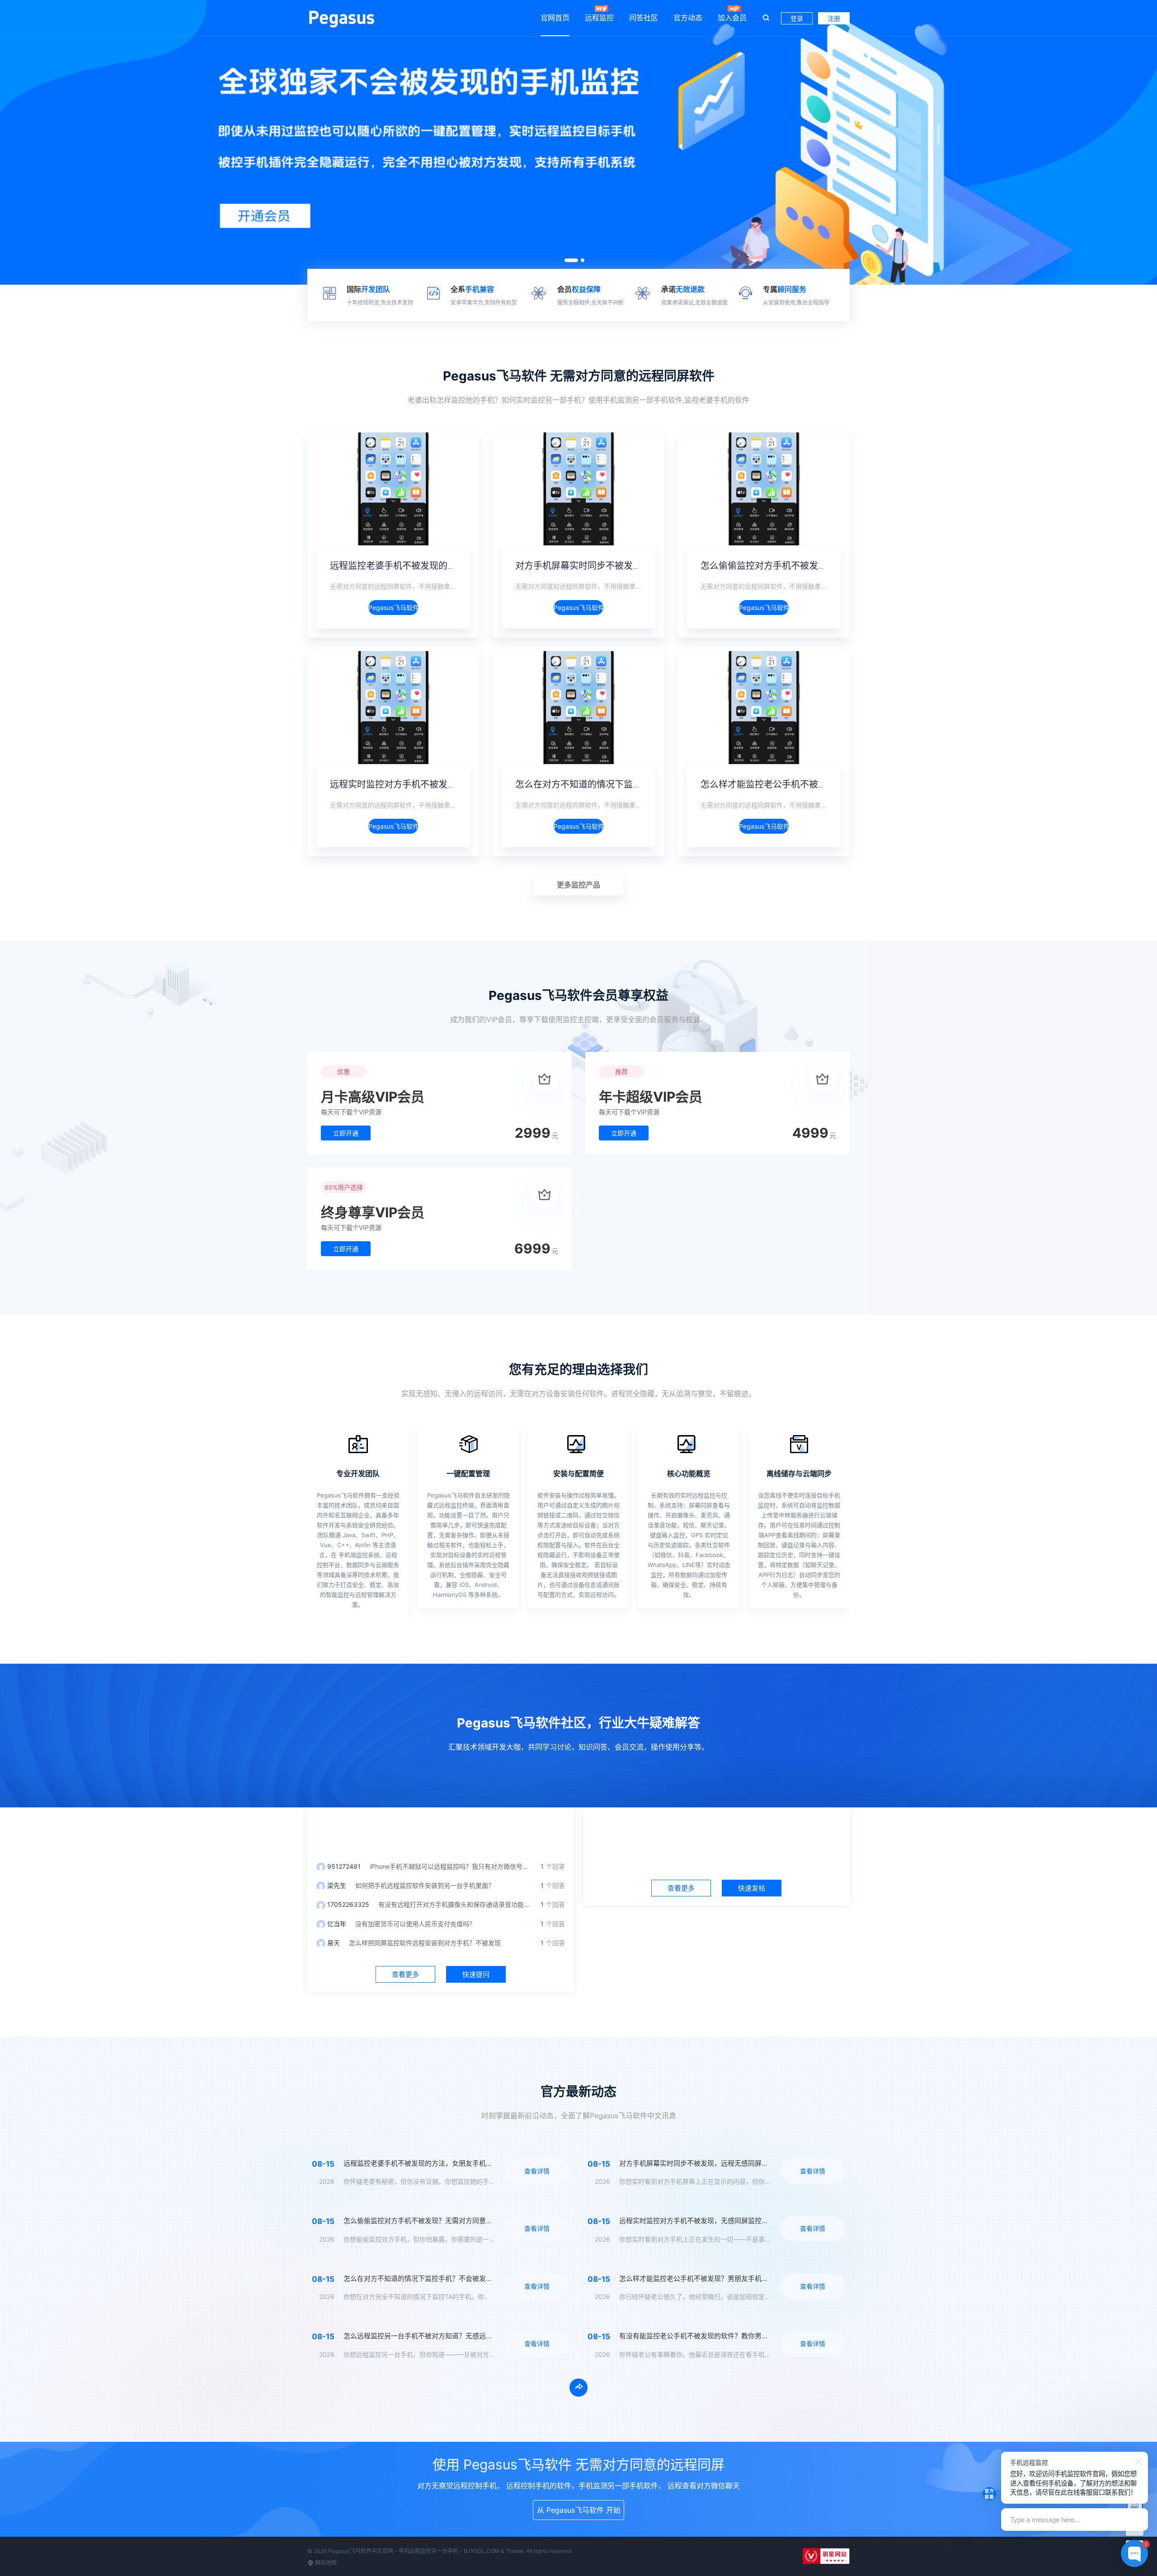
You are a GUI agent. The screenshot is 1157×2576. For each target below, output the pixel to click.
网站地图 (325, 2563)
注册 (834, 18)
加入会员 (732, 18)
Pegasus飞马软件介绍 (393, 608)
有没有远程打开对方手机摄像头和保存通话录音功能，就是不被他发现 (476, 1904)
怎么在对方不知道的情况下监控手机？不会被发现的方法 (628, 784)
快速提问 (476, 1974)
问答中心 (441, 1830)
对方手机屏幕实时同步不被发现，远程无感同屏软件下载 (628, 566)
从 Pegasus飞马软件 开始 (579, 2510)
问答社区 (644, 18)
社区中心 (716, 1830)
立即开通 (346, 1133)
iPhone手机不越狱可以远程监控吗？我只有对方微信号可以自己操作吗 (468, 1866)
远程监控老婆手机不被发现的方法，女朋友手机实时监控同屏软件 (461, 566)
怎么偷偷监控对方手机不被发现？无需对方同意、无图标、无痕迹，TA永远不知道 (466, 2221)
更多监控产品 (578, 885)
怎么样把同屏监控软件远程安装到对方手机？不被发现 (425, 1943)
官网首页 (555, 18)
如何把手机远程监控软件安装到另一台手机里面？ (425, 1885)
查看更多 (405, 1974)
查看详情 (537, 2171)
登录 (797, 18)
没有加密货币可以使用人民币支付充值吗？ (415, 1924)
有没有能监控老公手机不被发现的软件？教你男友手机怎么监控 (714, 2336)
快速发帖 (752, 1888)
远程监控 (599, 18)
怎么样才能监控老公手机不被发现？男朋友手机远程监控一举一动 (832, 784)
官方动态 (688, 18)
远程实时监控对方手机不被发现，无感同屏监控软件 (434, 784)
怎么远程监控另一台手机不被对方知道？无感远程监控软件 (432, 2336)
